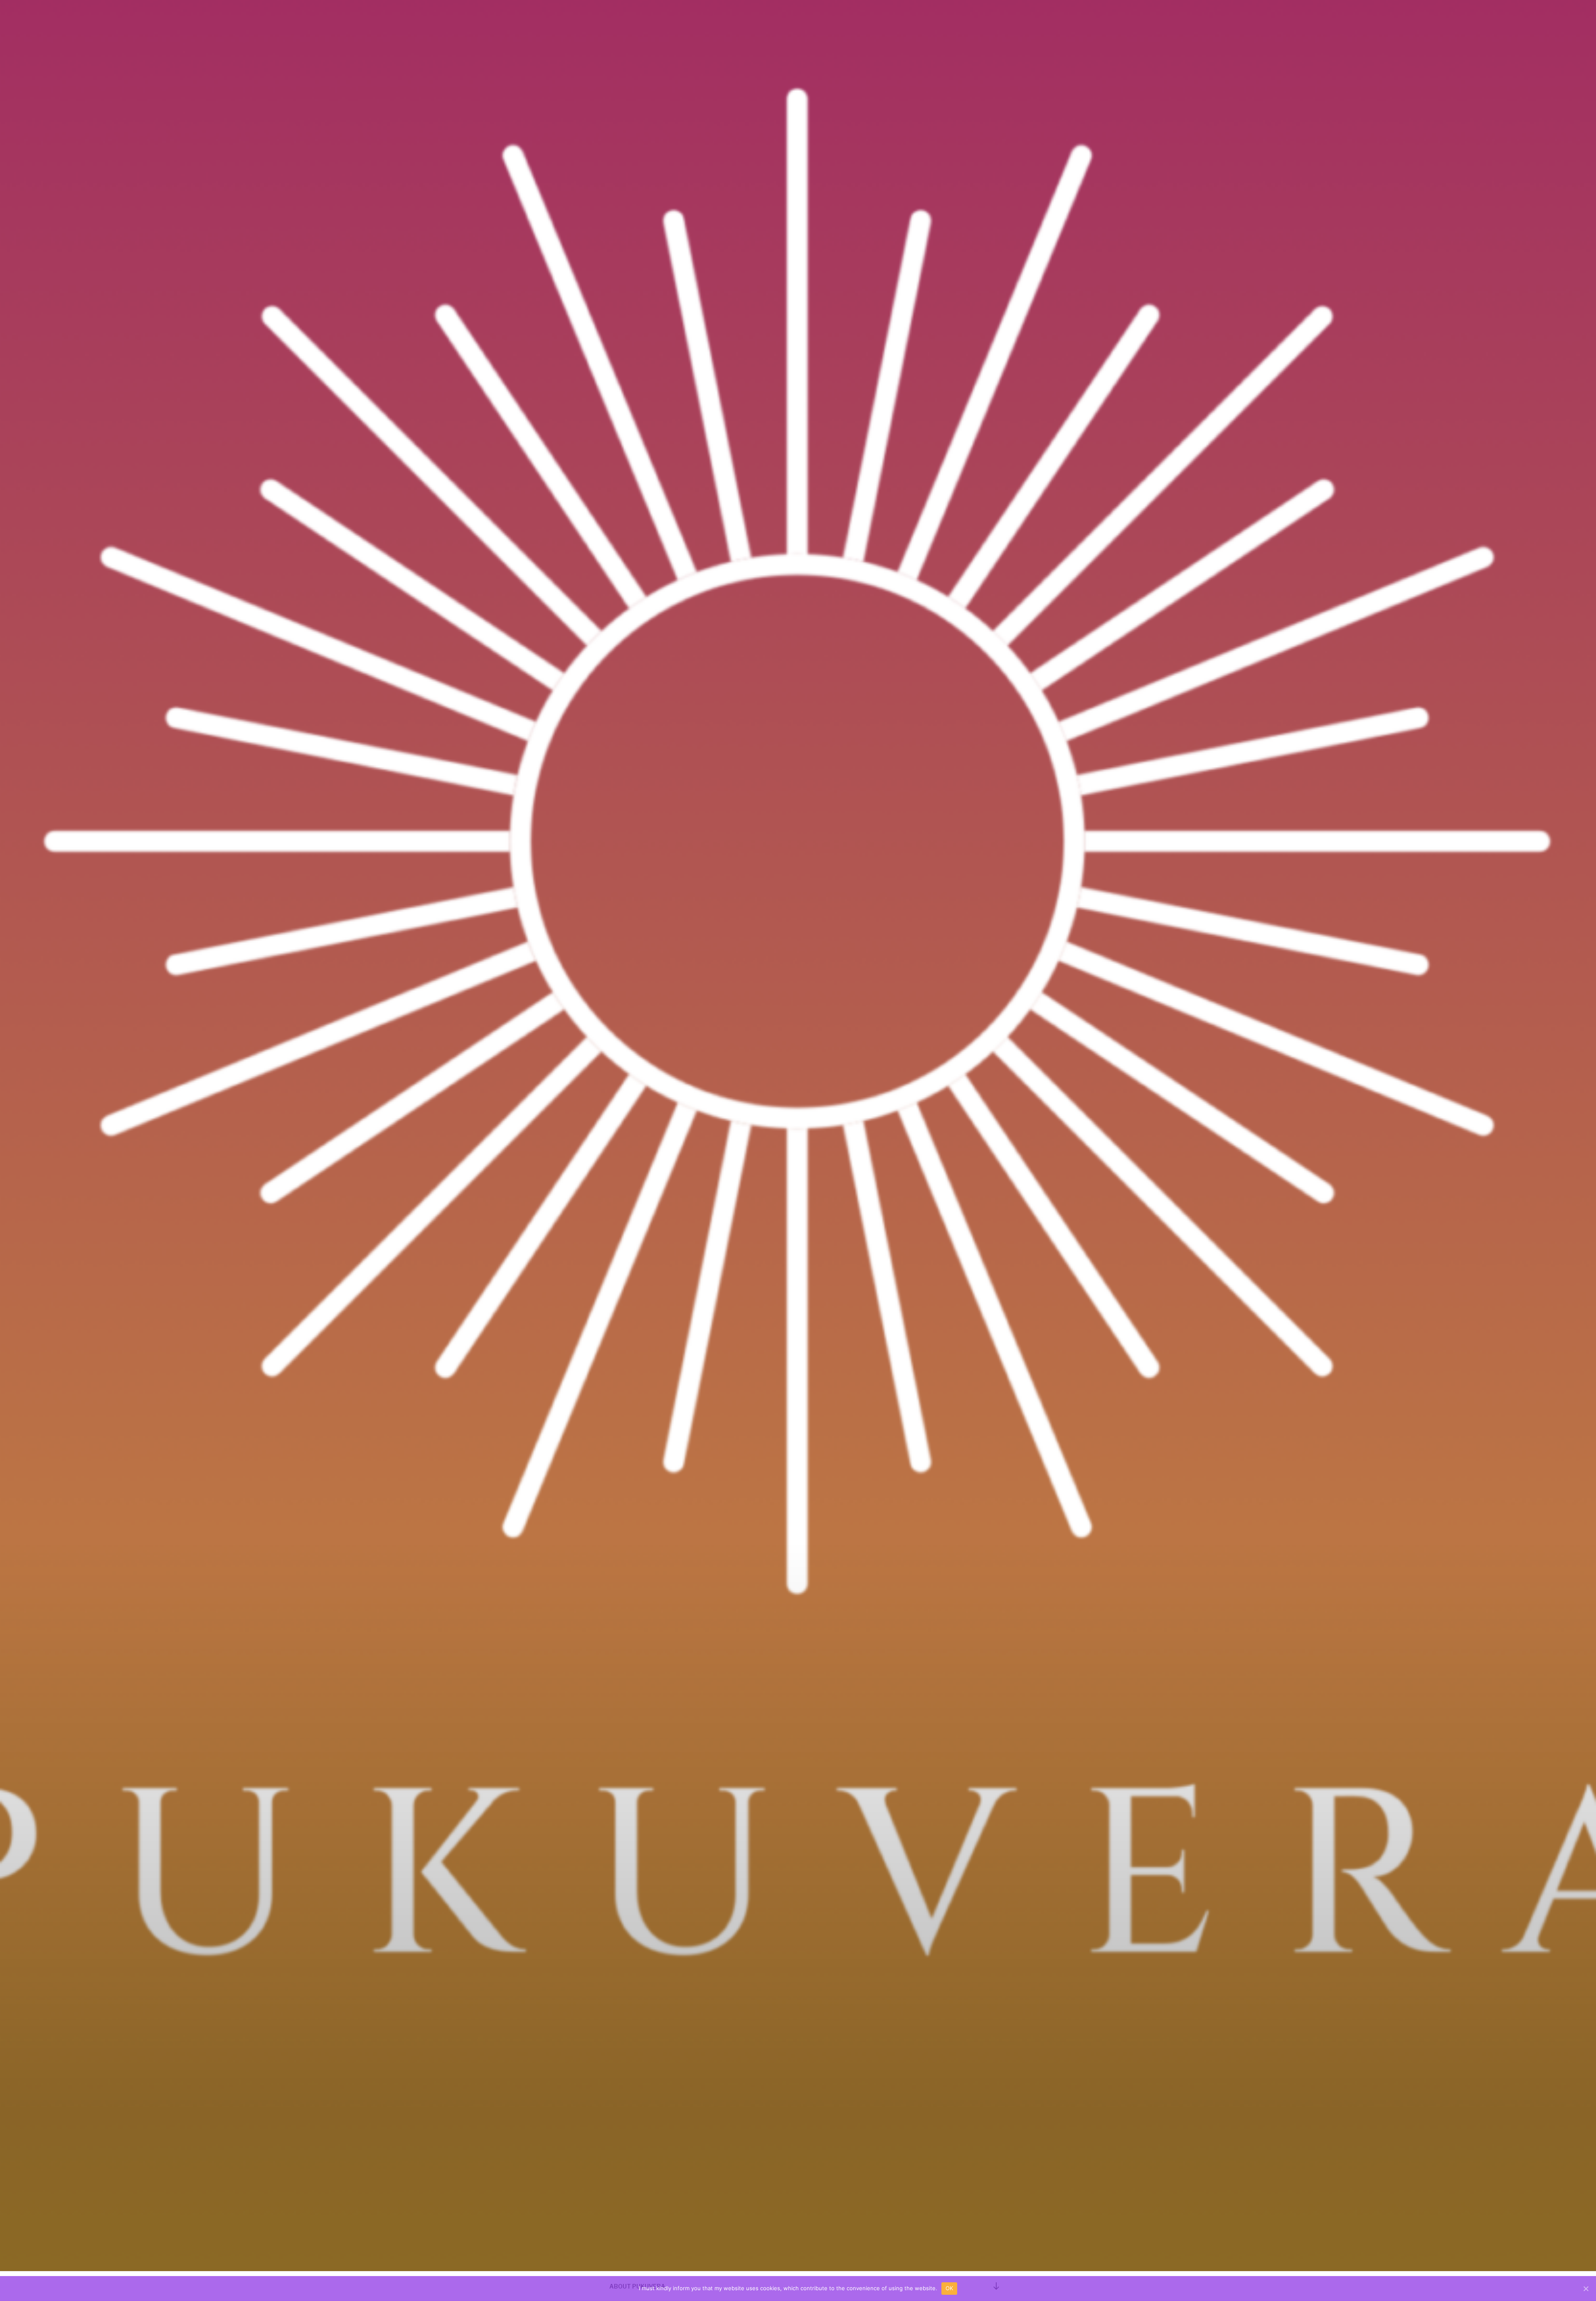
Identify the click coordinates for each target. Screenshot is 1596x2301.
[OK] (1586, 2289)
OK (949, 2288)
